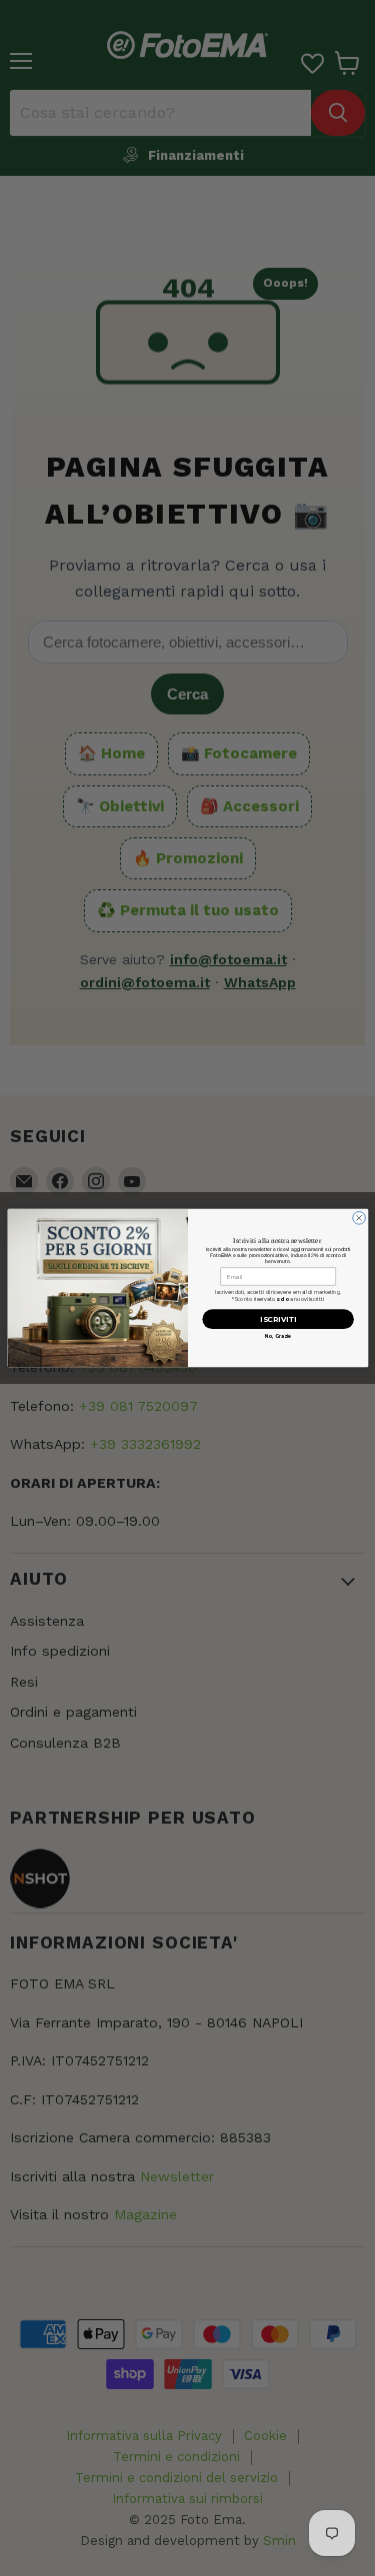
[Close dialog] (358, 1219)
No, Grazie (277, 1336)
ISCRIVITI (278, 1319)
